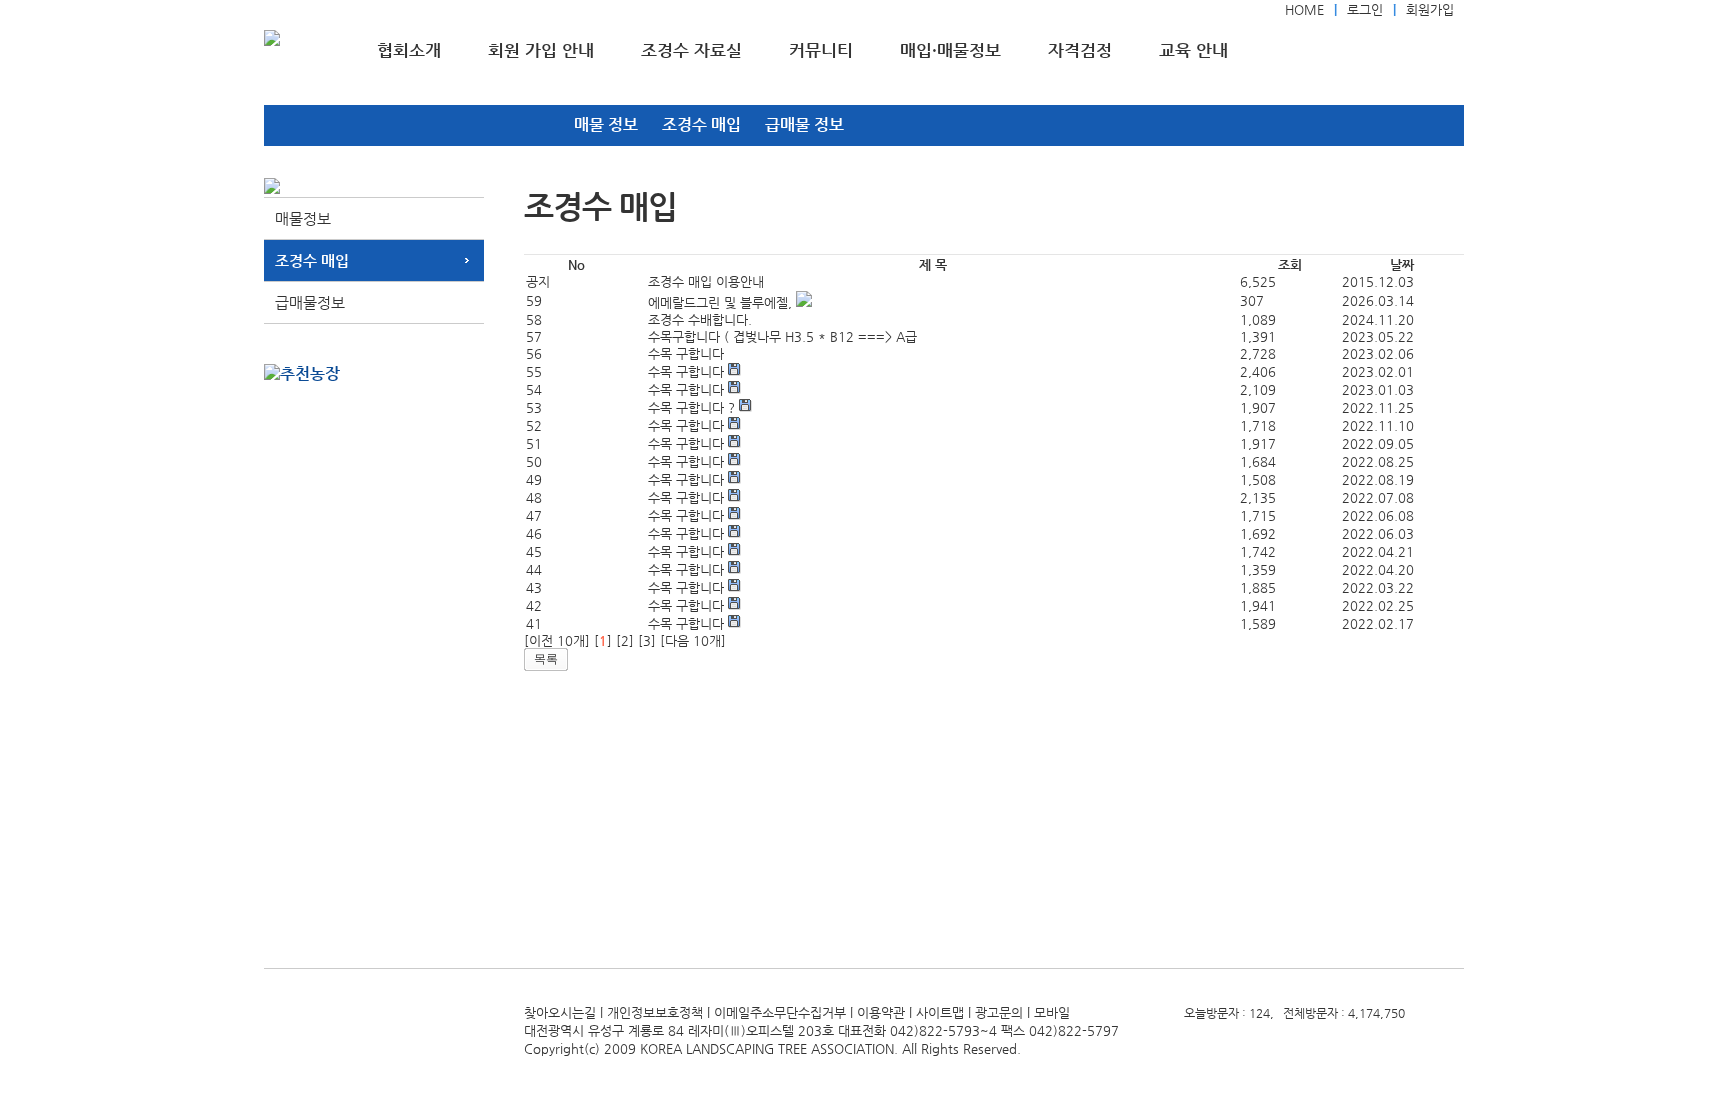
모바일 (1052, 1012)
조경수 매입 (701, 124)
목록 (546, 659)
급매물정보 (310, 302)
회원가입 (1430, 9)
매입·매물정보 (950, 50)
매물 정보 (606, 124)
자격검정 (1080, 50)
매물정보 (303, 218)
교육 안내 (1193, 50)
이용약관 (881, 1012)
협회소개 (409, 50)
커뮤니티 (821, 50)
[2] (625, 640)
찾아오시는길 (560, 1012)
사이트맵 (940, 1012)
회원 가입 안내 (541, 50)
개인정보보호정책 (655, 1012)
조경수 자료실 (691, 50)
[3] (647, 640)
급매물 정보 (804, 124)
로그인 (1365, 9)
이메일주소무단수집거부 (780, 1012)
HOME (1304, 9)
